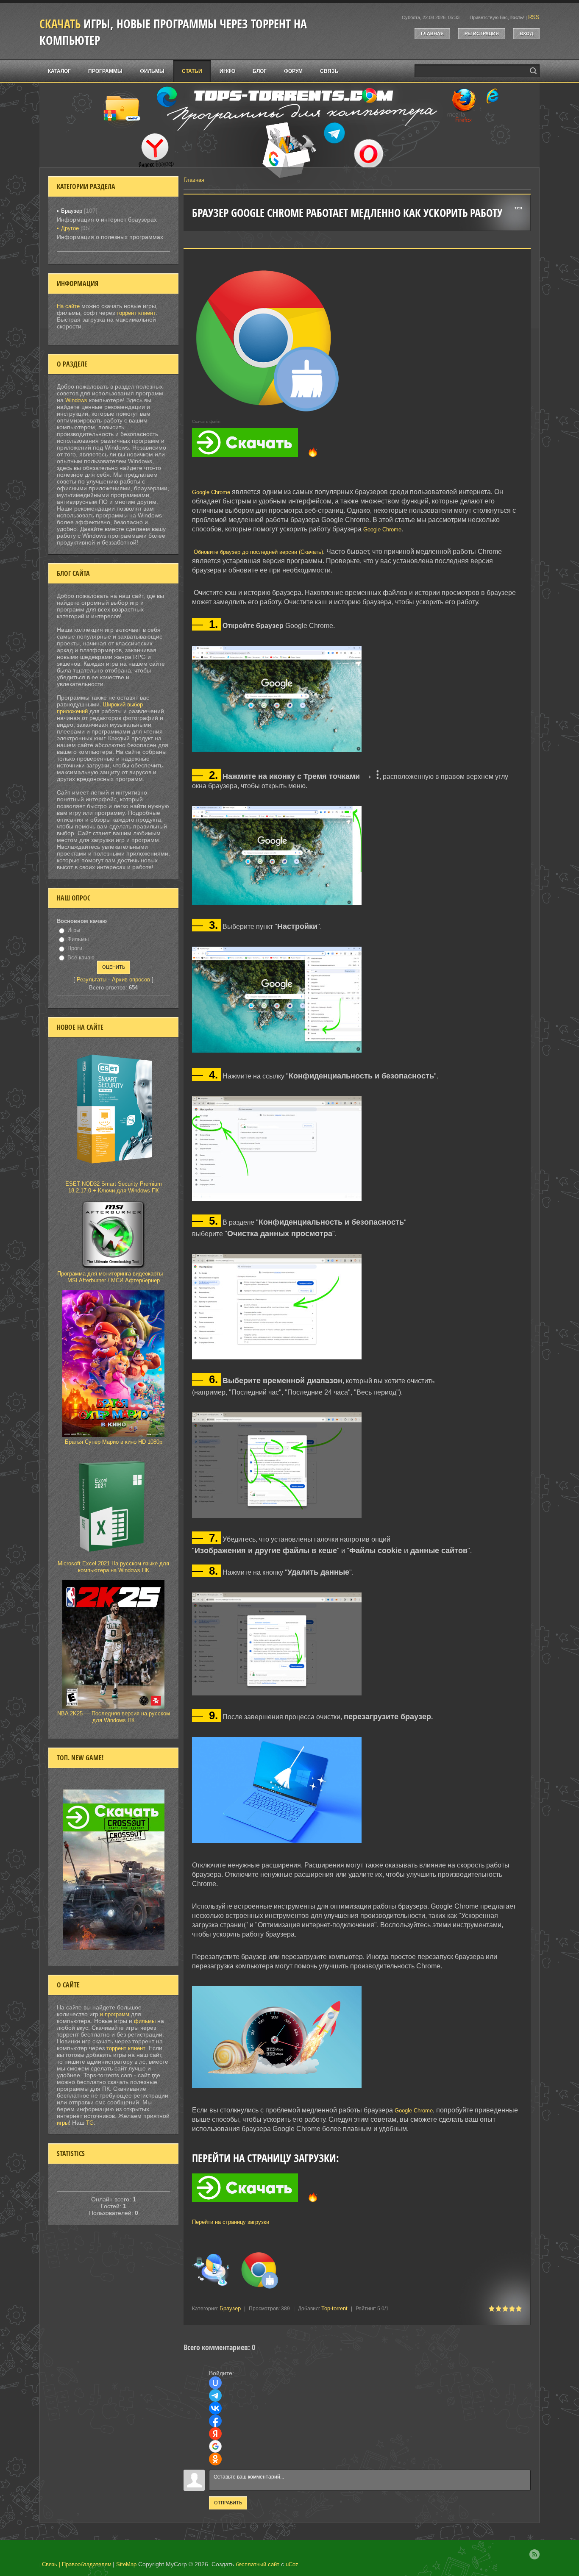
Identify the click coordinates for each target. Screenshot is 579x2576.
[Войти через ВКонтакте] (215, 2408)
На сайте (68, 306)
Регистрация (482, 33)
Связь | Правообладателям (77, 2564)
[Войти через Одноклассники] (215, 2459)
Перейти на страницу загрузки (231, 2222)
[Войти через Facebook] (215, 2421)
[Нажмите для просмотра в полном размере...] (281, 752)
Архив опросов (131, 980)
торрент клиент (136, 313)
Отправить (228, 2503)
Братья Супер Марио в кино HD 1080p (114, 1442)
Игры (74, 930)
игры (63, 2123)
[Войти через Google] (215, 2446)
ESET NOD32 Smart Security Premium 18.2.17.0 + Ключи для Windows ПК (114, 1187)
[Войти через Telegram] (215, 2395)
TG (90, 2123)
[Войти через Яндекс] (215, 2434)
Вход (526, 33)
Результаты (92, 980)
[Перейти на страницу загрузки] (357, 2208)
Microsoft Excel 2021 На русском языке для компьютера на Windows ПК (113, 1567)
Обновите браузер (218, 552)
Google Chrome (211, 492)
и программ (116, 2014)
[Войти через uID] (215, 2383)
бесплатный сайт (257, 2564)
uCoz (292, 2564)
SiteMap (126, 2564)
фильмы (145, 2021)
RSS (534, 17)
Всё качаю (81, 957)
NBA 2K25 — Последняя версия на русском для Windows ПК (114, 1717)
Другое (70, 228)
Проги (75, 948)
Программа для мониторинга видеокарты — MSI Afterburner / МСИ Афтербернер (114, 1277)
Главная (432, 33)
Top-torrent (334, 2308)
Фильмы (78, 939)
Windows (76, 400)
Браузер (230, 2308)
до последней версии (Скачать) (283, 552)
